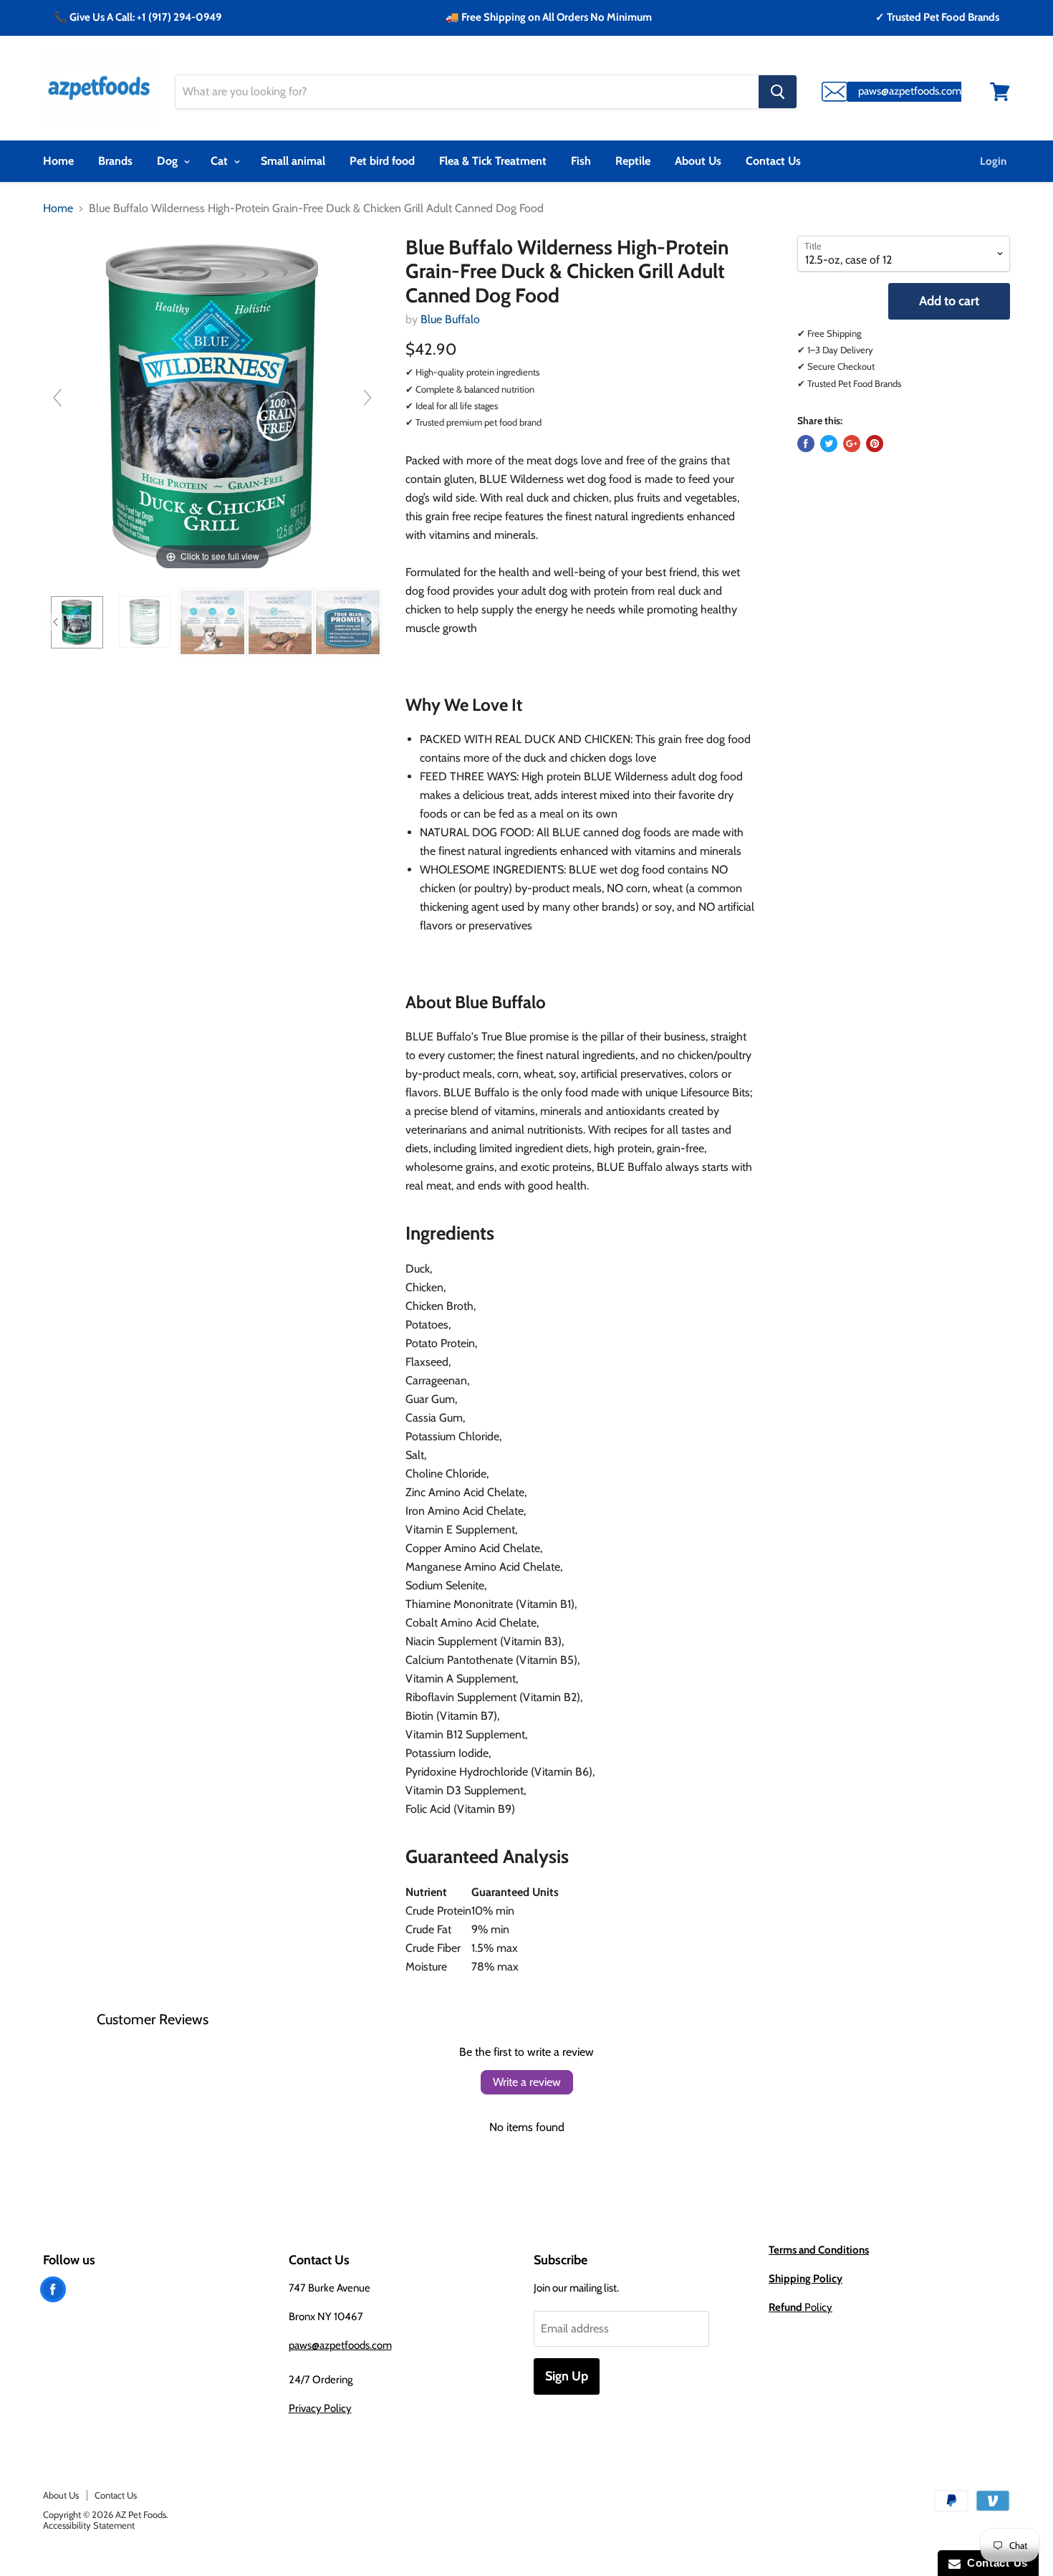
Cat (221, 161)
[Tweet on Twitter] (829, 444)
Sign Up (567, 2376)
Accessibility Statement (89, 2525)
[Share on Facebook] (806, 444)
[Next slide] (367, 398)
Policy (800, 2307)
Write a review (527, 2082)
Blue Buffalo (450, 319)
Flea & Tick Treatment (493, 161)
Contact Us (773, 161)
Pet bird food (382, 161)
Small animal (293, 161)
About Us (698, 161)
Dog (169, 161)
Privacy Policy (320, 2408)
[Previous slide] (57, 398)
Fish (581, 161)
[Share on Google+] (852, 444)
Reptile (633, 161)
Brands (115, 161)
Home (58, 161)
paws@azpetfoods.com (340, 2345)
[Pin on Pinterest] (875, 444)
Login (993, 161)
